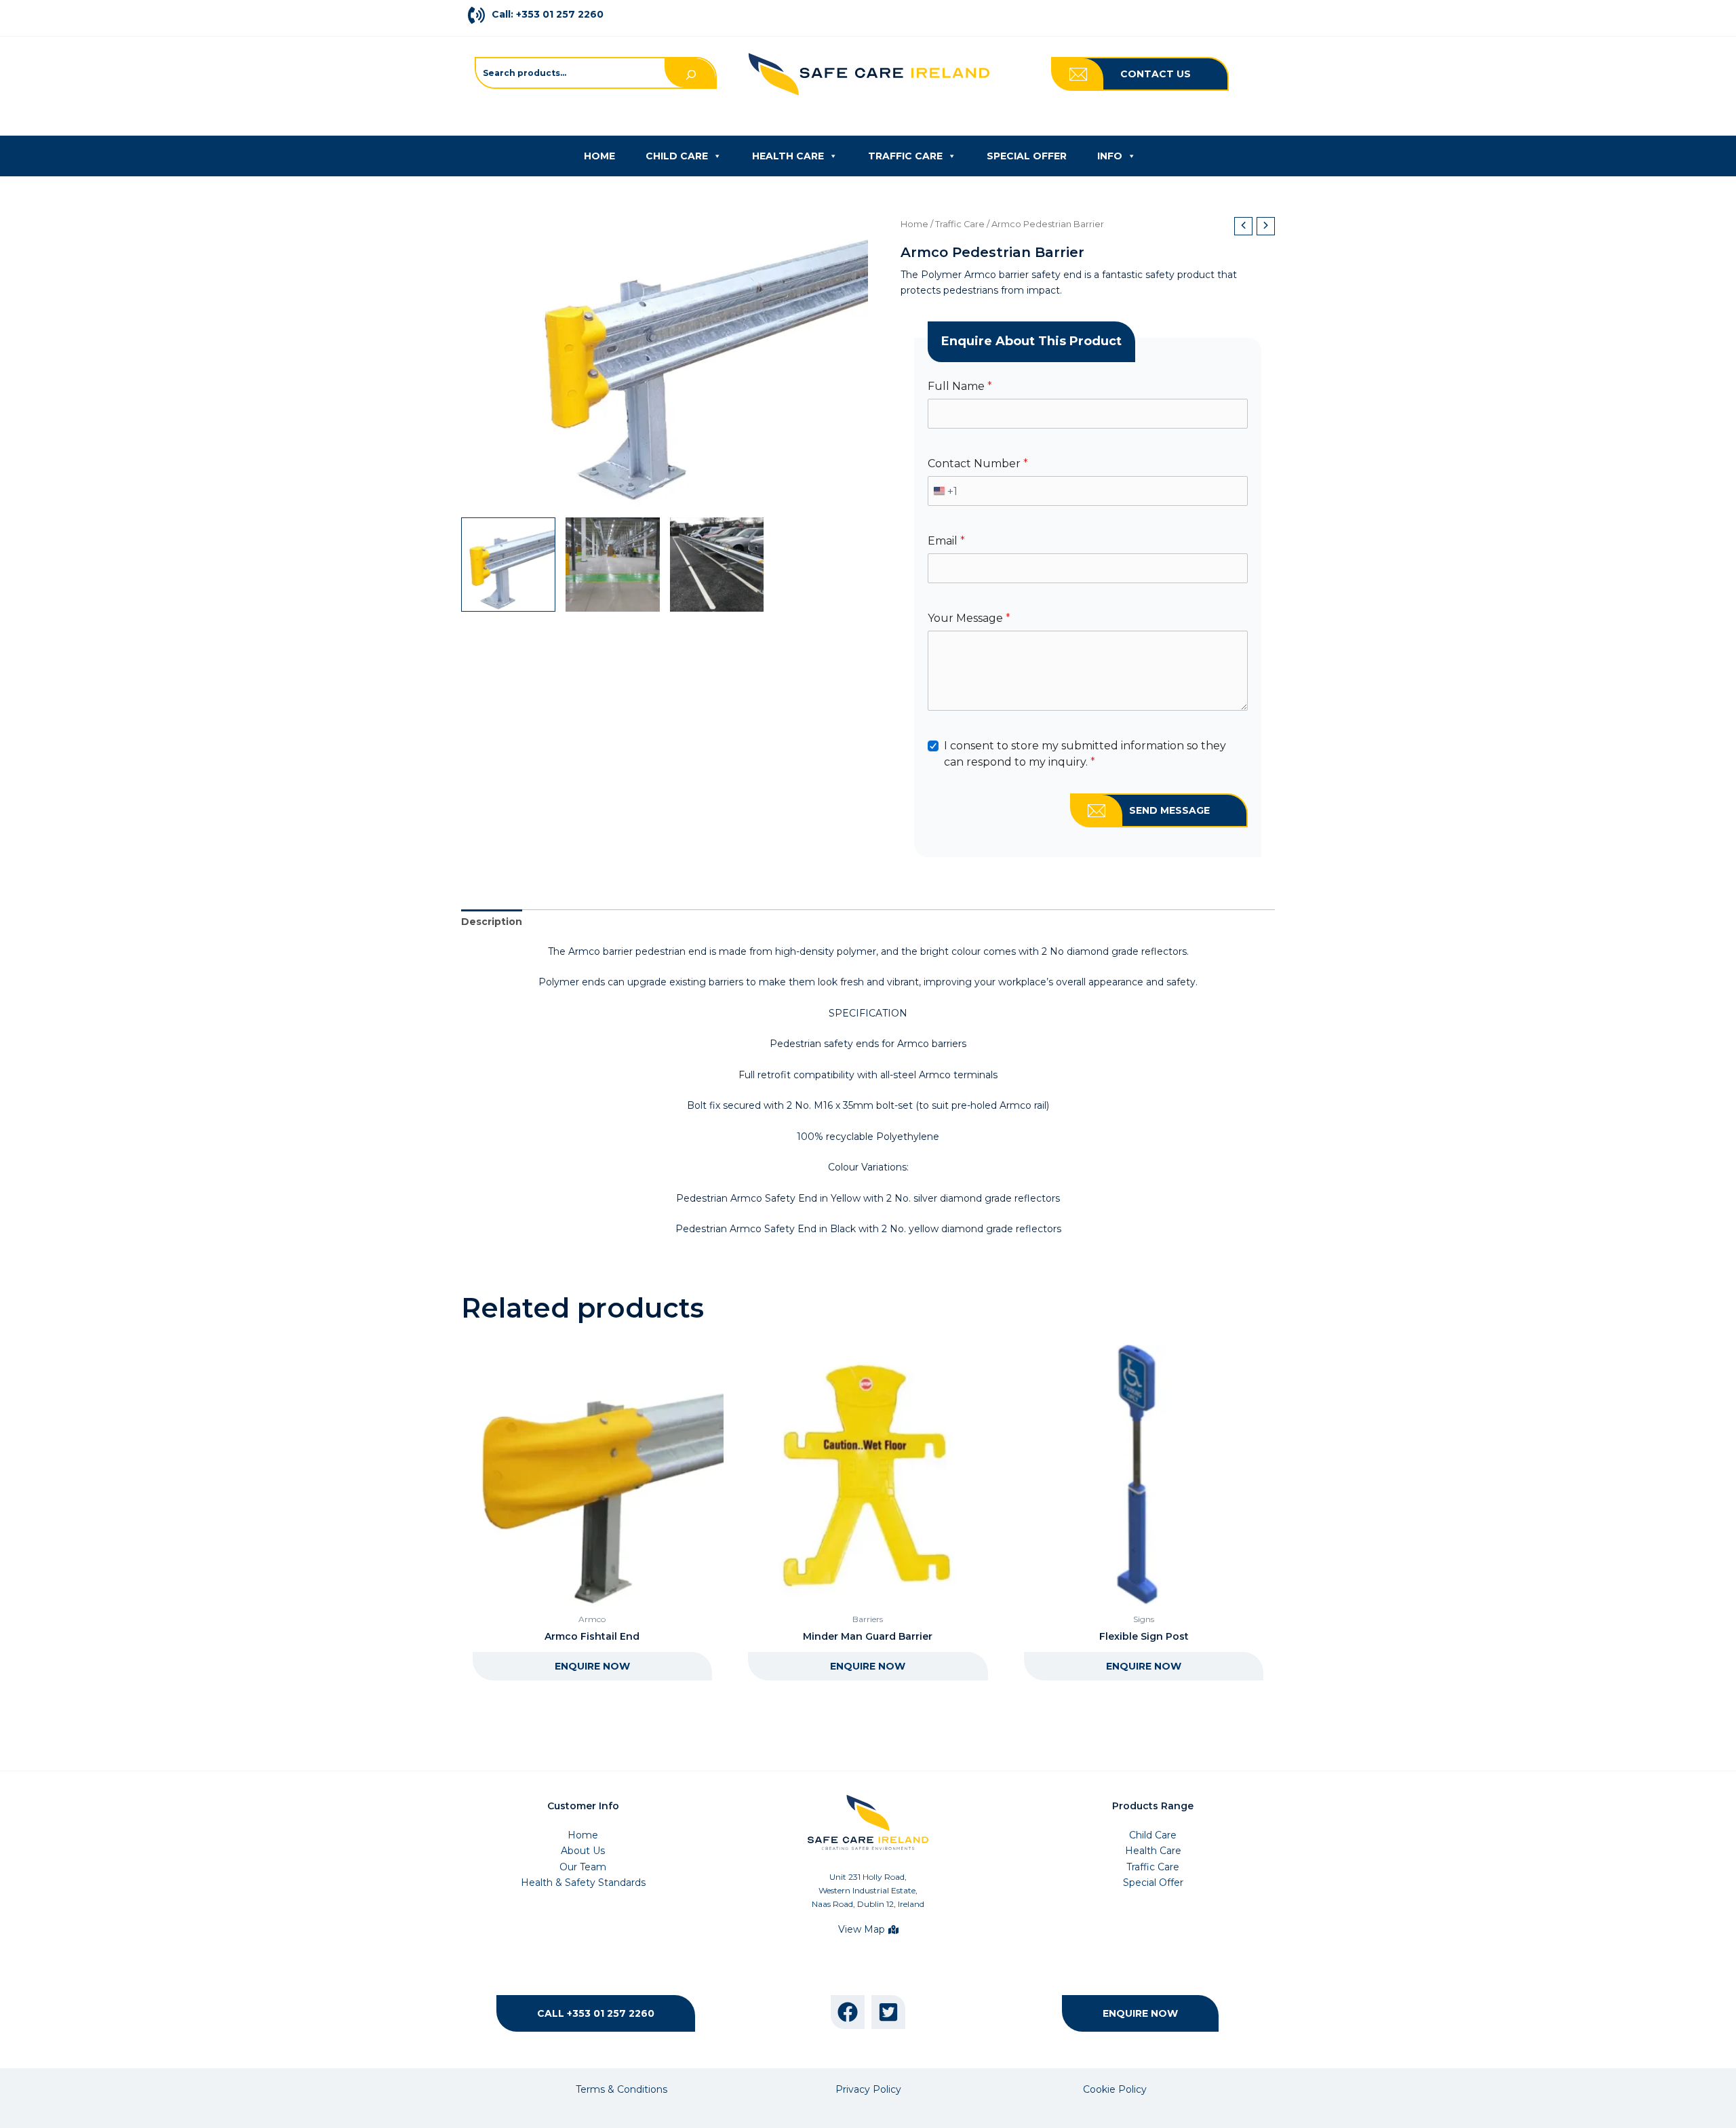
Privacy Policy (868, 2089)
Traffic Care (960, 224)
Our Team (583, 1867)
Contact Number (978, 464)
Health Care (1153, 1851)
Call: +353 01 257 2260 (548, 14)
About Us (583, 1851)
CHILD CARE (677, 156)
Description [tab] (492, 922)
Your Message (969, 618)
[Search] (690, 73)
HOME (599, 156)
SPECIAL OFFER (1027, 156)
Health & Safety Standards (583, 1883)
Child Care (1153, 1835)
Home (914, 224)
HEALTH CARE (788, 156)
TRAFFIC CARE (905, 156)
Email (946, 541)
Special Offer (1153, 1883)
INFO (1110, 156)
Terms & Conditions (622, 2089)
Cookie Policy (1115, 2089)
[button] (1156, 74)
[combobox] (943, 491)
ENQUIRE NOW (592, 1666)
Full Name (960, 386)
